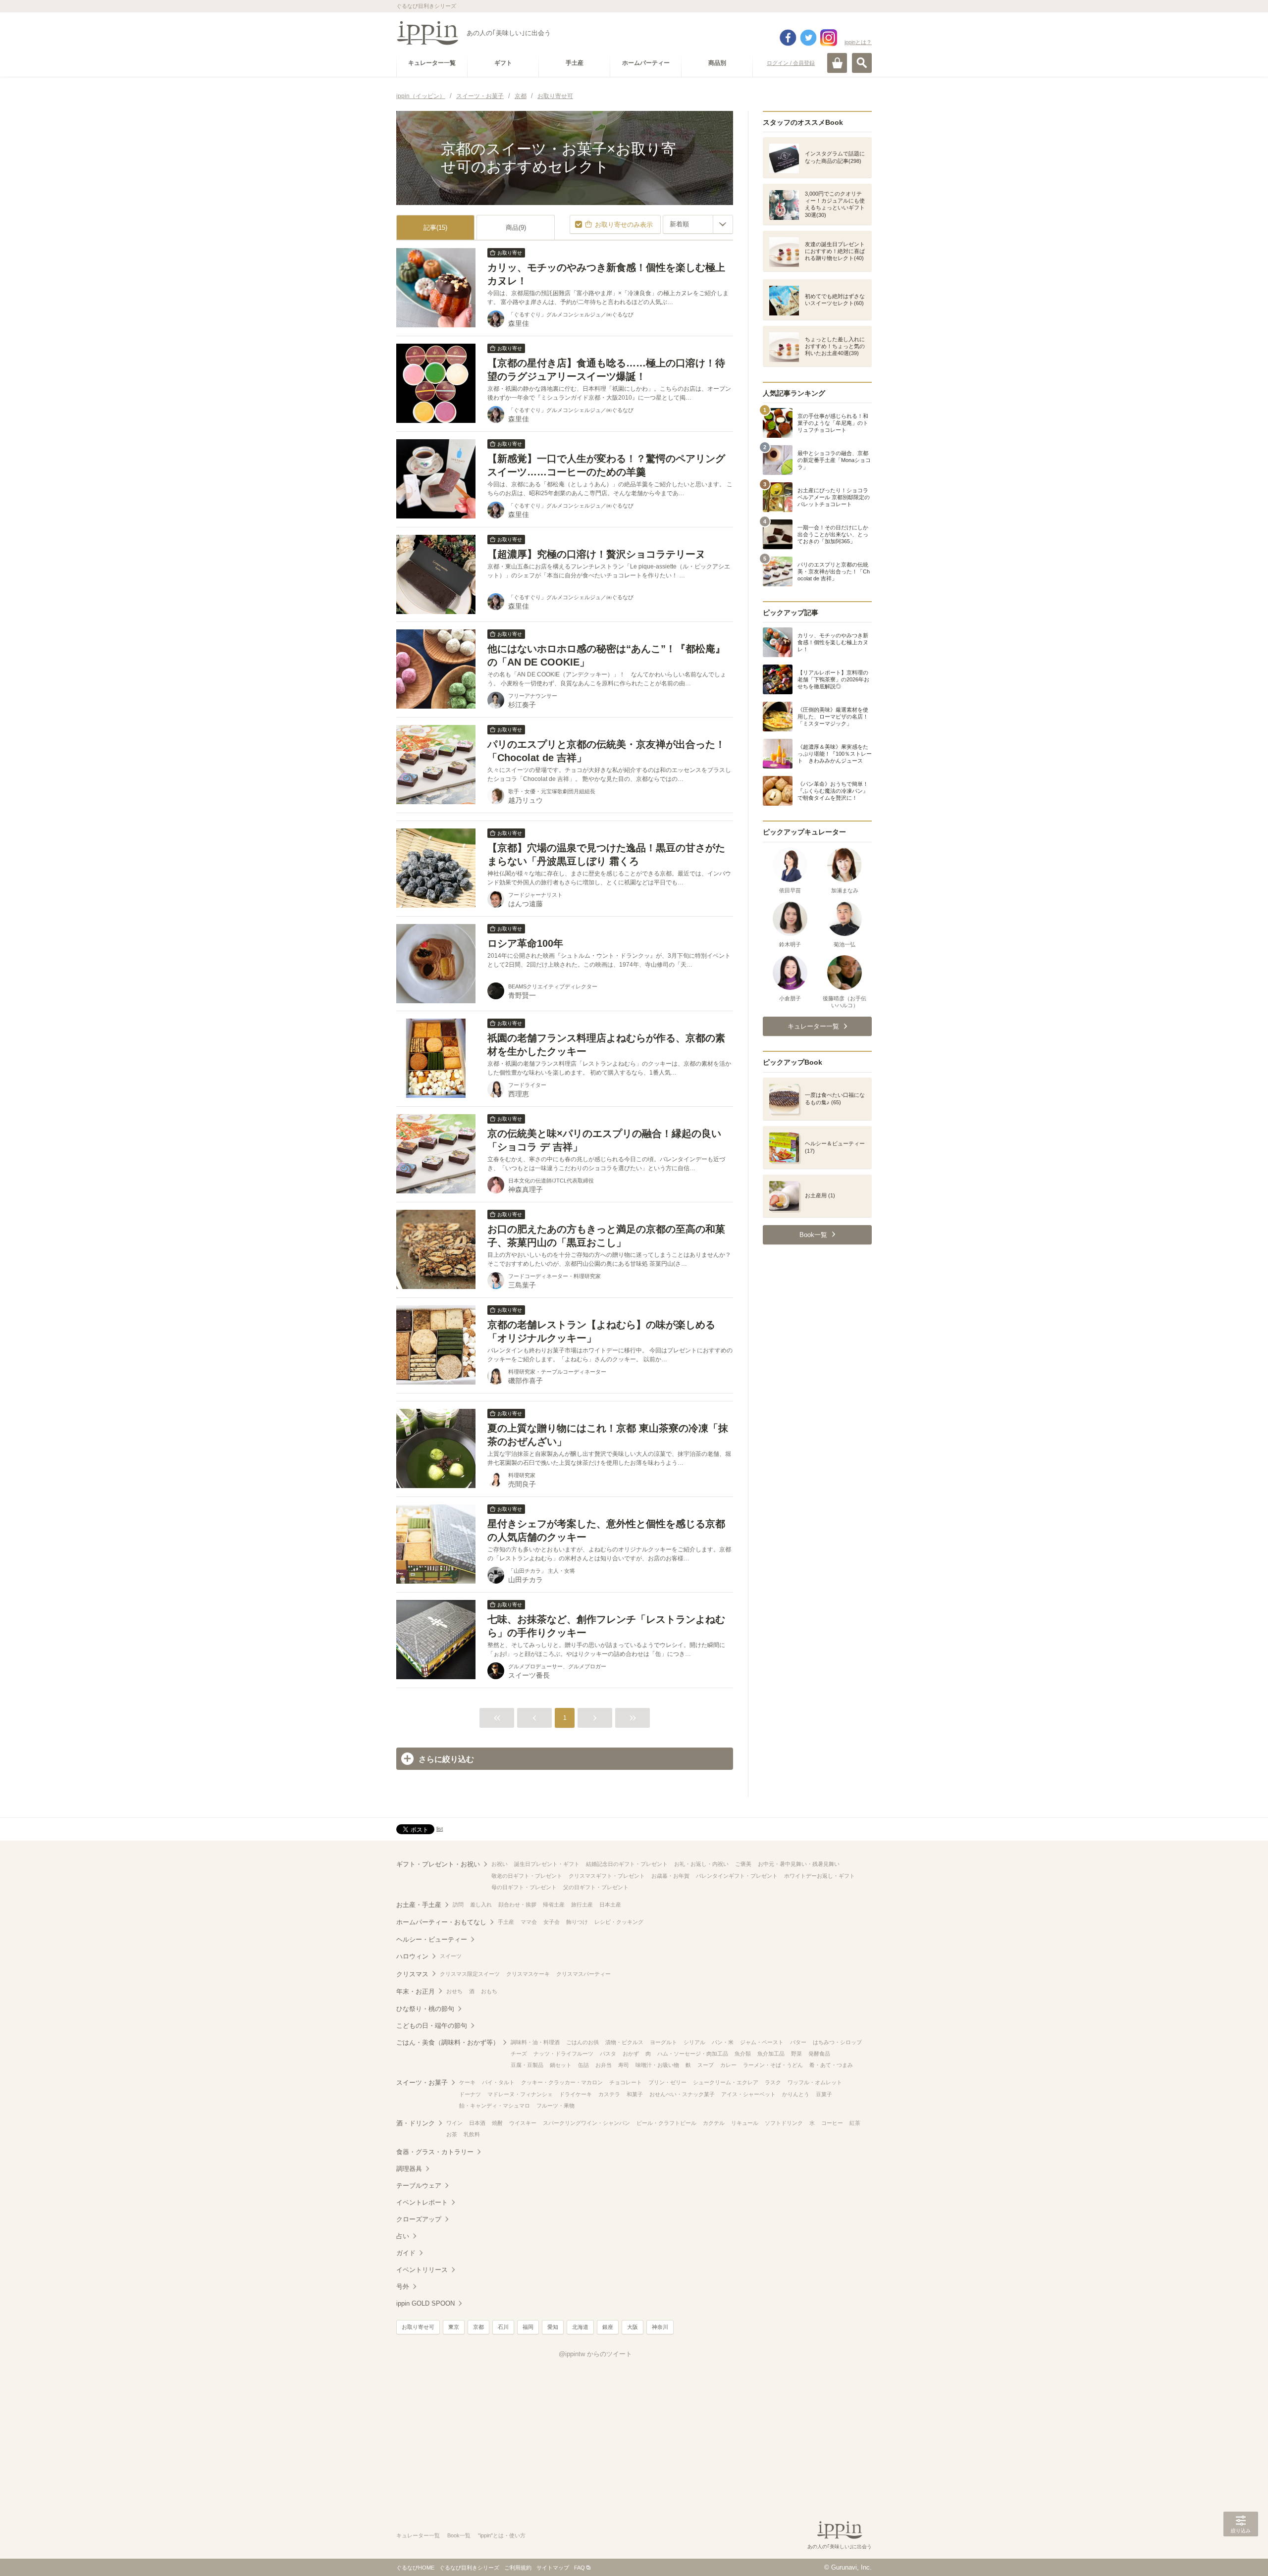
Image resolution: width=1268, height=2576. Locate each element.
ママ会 (529, 1922)
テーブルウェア (419, 2186)
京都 (478, 2327)
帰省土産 (554, 1905)
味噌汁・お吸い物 (657, 2065)
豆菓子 (824, 2094)
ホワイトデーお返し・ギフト (819, 1876)
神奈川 (660, 2327)
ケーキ (467, 2082)
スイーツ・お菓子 (422, 2083)
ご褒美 (743, 1864)
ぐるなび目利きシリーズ (469, 2568)
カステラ (609, 2094)
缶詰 (583, 2065)
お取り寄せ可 (418, 2327)
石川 (503, 2327)
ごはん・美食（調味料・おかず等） (448, 2042)
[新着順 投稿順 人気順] (698, 224)
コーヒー (832, 2123)
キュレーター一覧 (418, 2535)
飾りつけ (577, 1922)
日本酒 (477, 2123)
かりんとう (796, 2094)
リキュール (745, 2123)
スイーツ (451, 1956)
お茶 (452, 2134)
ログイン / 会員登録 (791, 63)
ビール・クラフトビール (666, 2123)
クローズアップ (419, 2219)
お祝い (500, 1864)
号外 (403, 2287)
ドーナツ (470, 2094)
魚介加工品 (771, 2054)
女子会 (552, 1922)
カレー (728, 2065)
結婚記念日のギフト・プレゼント (627, 1864)
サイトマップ (553, 2568)
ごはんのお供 (582, 2042)
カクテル (714, 2123)
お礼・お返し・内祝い (701, 1864)
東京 (454, 2327)
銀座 (608, 2327)
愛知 (553, 2327)
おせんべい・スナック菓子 (682, 2094)
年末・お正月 (416, 1991)
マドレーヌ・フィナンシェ (520, 2094)
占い (403, 2236)
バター (798, 2042)
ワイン (454, 2123)
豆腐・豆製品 (527, 2065)
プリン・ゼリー (667, 2082)
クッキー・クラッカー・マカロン (562, 2082)
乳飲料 (472, 2134)
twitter (808, 38)
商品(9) (516, 228)
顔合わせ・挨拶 (517, 1905)
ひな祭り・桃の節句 (425, 2009)
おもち (489, 1991)
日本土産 (610, 1905)
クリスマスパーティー (583, 1974)
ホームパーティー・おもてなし (441, 1922)
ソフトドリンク (784, 2123)
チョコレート (626, 2082)
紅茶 (855, 2123)
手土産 (506, 1922)
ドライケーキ (576, 2094)
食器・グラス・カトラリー (435, 2152)
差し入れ (481, 1905)
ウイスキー (523, 2123)
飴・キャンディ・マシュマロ (495, 2106)
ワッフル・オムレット (815, 2082)
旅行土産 (582, 1905)
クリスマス (412, 1974)
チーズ (519, 2054)
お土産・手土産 (419, 1905)
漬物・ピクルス (624, 2042)
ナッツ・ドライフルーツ (563, 2054)
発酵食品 (819, 2054)
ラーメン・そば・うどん (773, 2065)
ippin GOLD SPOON (425, 2303)
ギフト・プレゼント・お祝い (438, 1864)
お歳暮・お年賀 (670, 1876)
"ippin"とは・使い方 (502, 2535)
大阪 (633, 2327)
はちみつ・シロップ (837, 2042)
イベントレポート (422, 2202)
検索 (862, 63)
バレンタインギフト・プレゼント (737, 1876)
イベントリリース (422, 2270)
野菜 (796, 2054)
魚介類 (743, 2054)
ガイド (406, 2253)
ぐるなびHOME (415, 2568)
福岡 (528, 2327)
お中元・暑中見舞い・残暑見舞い (799, 1864)
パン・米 (723, 2042)
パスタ (608, 2054)
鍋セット (561, 2065)
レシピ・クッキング (619, 1922)
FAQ (580, 2568)
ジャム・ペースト (762, 2042)
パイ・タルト (498, 2082)
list (440, 1829)
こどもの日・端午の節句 (432, 2026)
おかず (631, 2054)
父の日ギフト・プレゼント (596, 1887)
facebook (788, 38)
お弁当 (604, 2065)
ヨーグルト (663, 2042)
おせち (454, 1991)
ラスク (773, 2082)
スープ (706, 2065)
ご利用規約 (518, 2568)
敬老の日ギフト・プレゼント (527, 1876)
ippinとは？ (858, 42)
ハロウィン (412, 1956)
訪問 (458, 1905)
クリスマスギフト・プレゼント (607, 1876)
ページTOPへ (1241, 2554)
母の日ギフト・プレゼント (524, 1887)
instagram (829, 38)
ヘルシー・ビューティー (432, 1939)
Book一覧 (459, 2535)
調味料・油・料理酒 (535, 2042)
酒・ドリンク (416, 2123)
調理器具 (409, 2169)
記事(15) (435, 228)
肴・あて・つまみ (831, 2065)
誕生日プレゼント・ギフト (547, 1864)
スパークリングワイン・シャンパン (586, 2123)
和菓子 (635, 2094)
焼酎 (497, 2123)
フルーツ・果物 (555, 2106)
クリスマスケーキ (528, 1974)
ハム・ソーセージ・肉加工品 (693, 2054)
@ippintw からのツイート (595, 2354)
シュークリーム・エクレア (726, 2082)
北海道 (580, 2327)
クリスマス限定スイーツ (470, 1974)
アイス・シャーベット (748, 2094)
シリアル (694, 2042)
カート (837, 63)
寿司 (624, 2065)
